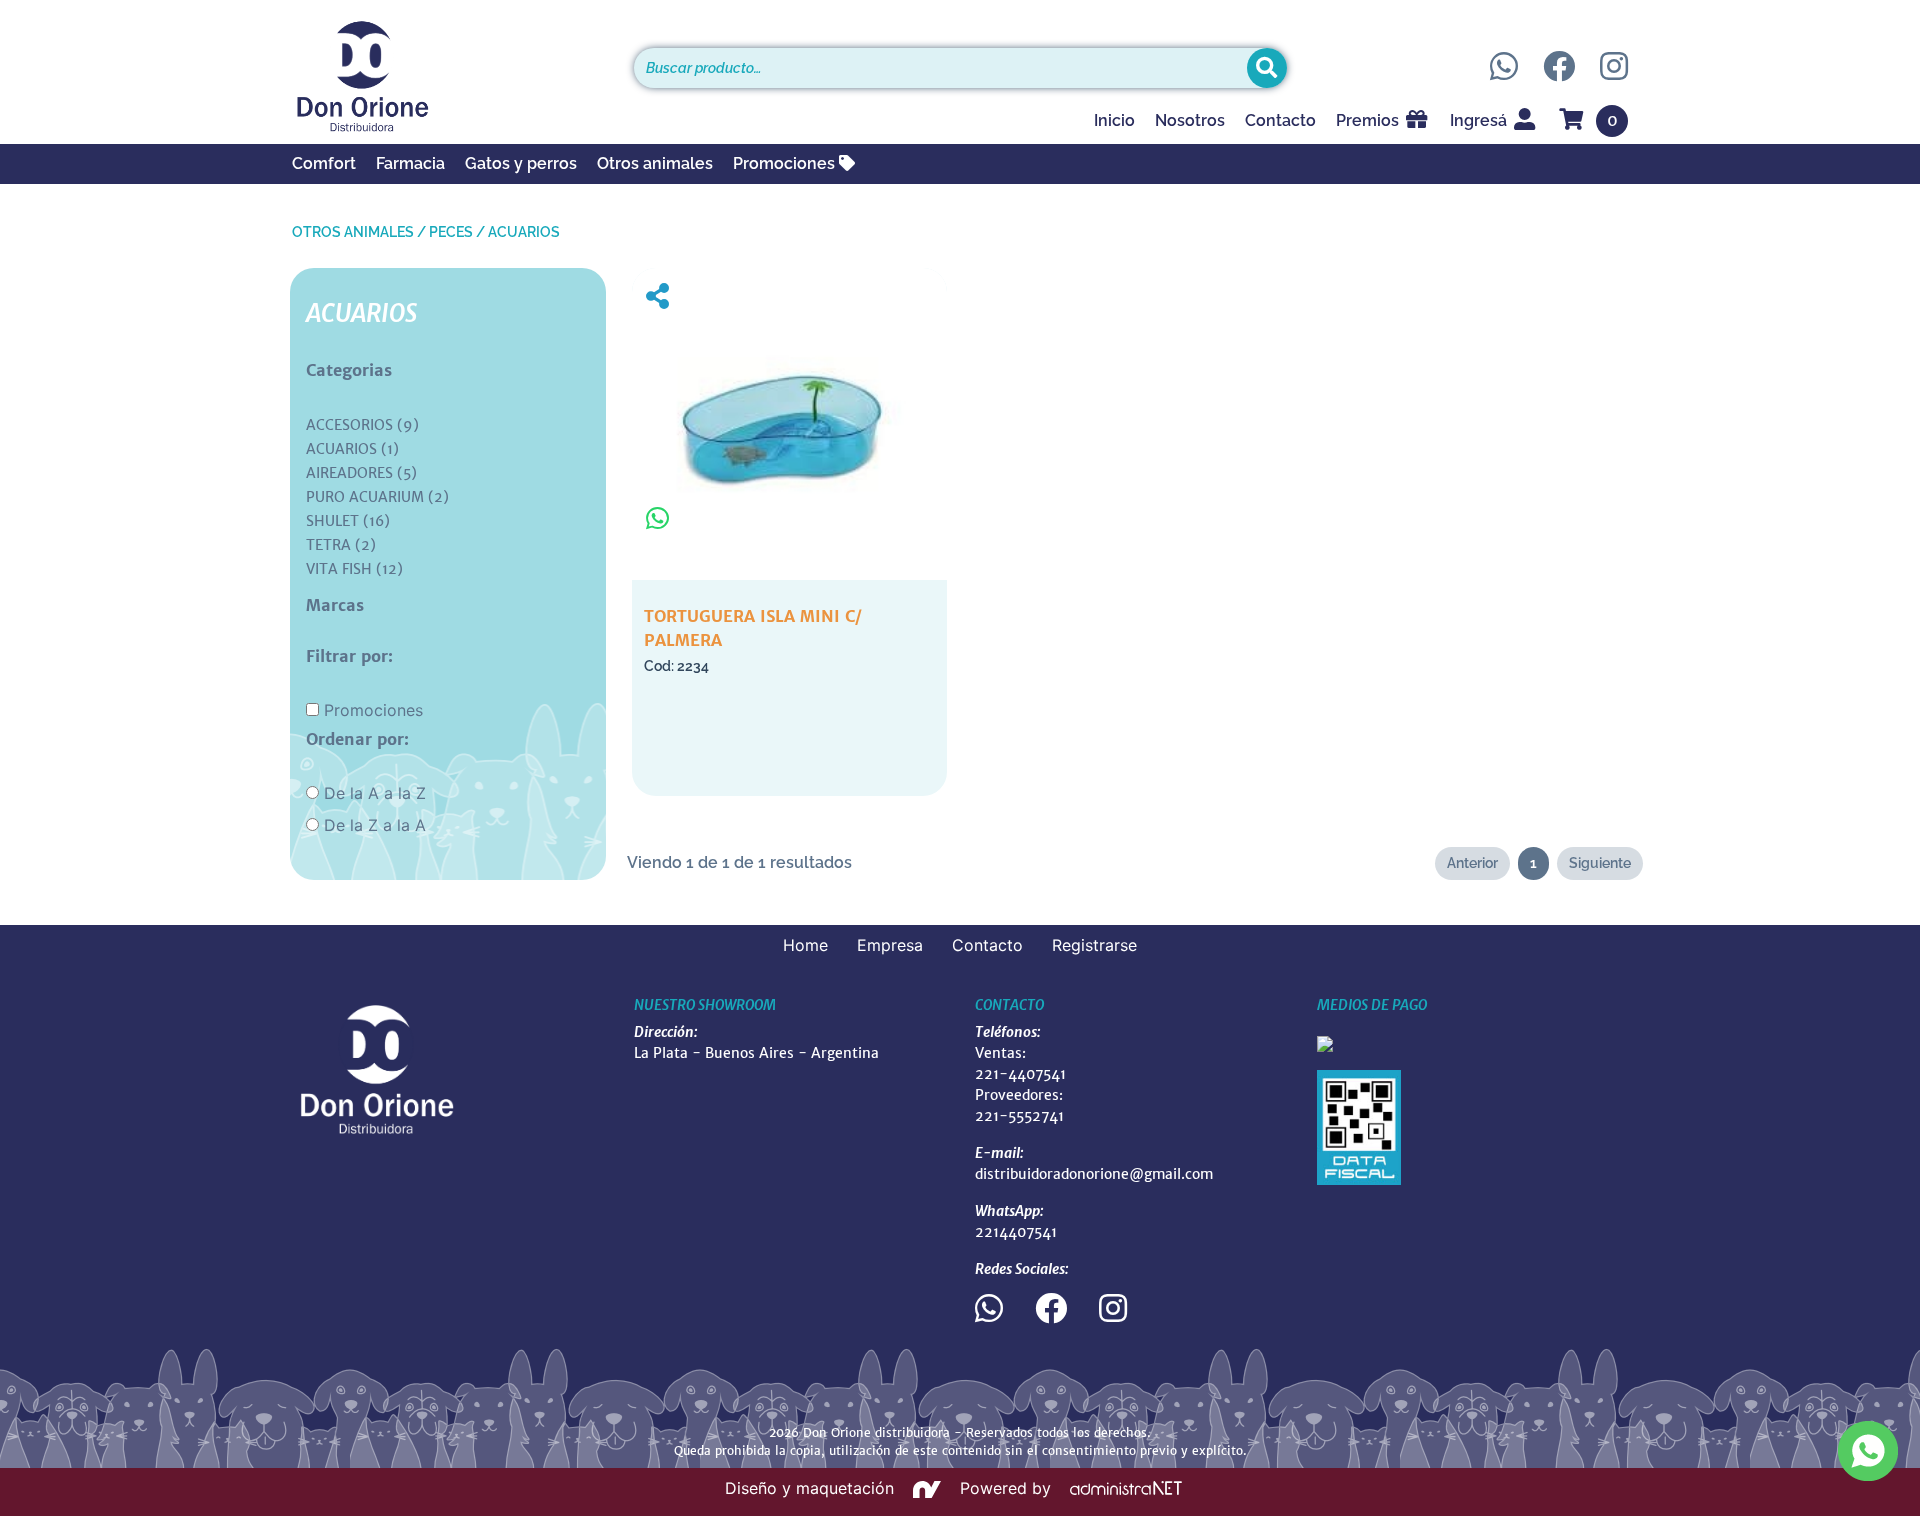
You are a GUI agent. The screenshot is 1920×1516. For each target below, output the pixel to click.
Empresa (890, 945)
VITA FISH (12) (354, 569)
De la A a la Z (375, 793)
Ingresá (1480, 120)
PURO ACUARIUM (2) (377, 497)
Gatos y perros (521, 163)
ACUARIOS (524, 232)
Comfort (324, 163)
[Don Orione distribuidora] (448, 76)
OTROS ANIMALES (353, 232)
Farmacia (410, 163)
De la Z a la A (375, 825)
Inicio (1114, 120)
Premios (1369, 120)
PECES (451, 232)
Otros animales (655, 163)
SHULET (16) (348, 521)
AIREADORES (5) (361, 473)
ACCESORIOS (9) (362, 425)
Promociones (786, 163)
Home (805, 945)
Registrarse (1094, 945)
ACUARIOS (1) (352, 449)
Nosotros (1190, 120)
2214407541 (1016, 1232)
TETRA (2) (341, 545)
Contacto (1280, 120)
